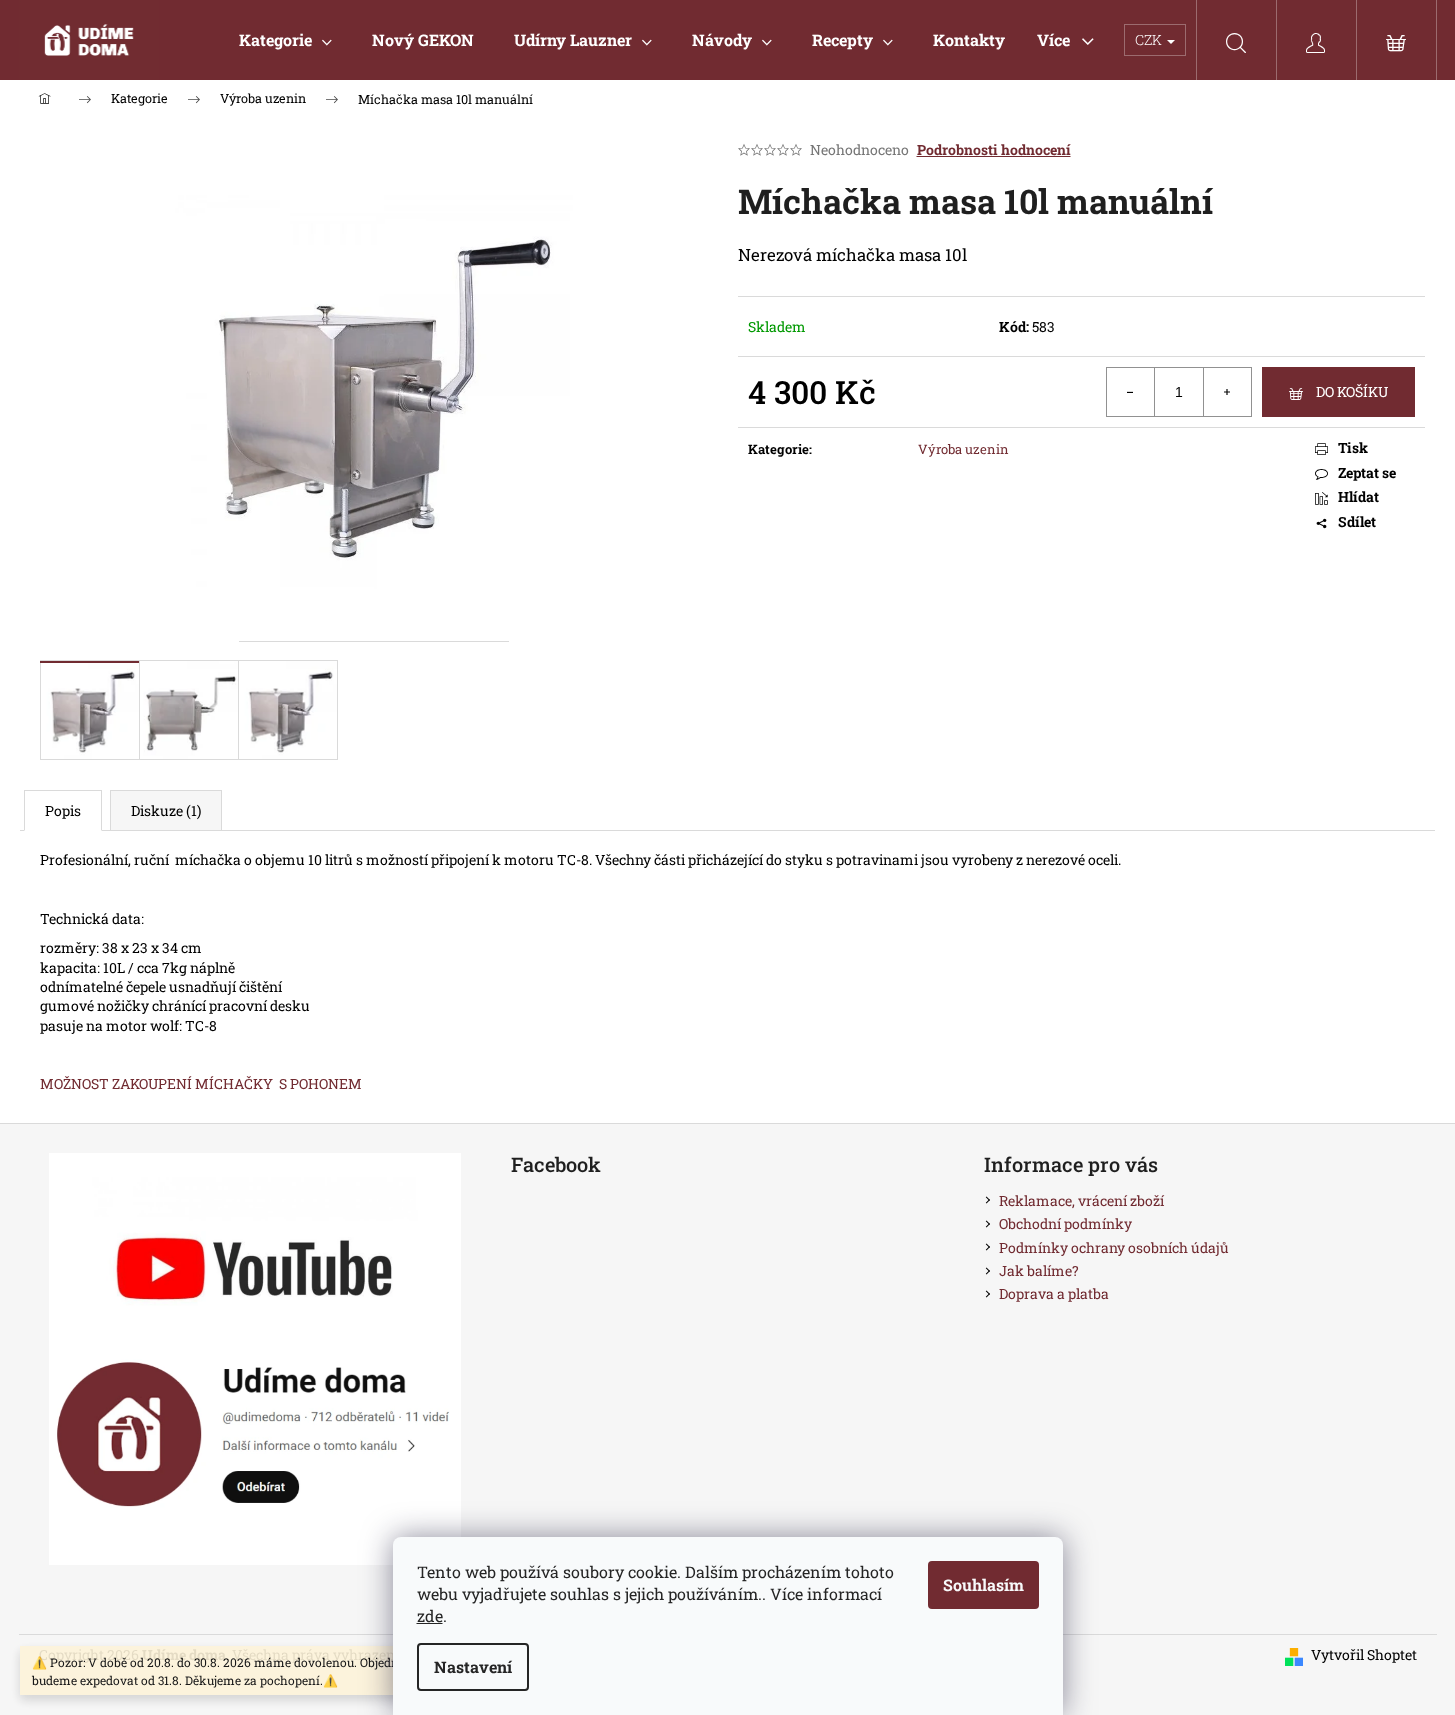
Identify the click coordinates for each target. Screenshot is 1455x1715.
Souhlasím (983, 1584)
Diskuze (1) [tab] (166, 810)
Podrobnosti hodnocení (994, 149)
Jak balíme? (1039, 1270)
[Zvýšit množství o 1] (1227, 392)
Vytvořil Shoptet (1364, 1654)
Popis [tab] (63, 810)
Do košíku (1352, 391)
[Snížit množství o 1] (1131, 392)
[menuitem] (285, 40)
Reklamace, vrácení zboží (1081, 1200)
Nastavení (473, 1666)
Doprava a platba (1054, 1293)
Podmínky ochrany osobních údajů (1114, 1247)
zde (430, 1615)
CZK (1150, 39)
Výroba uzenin (963, 449)
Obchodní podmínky (1065, 1223)
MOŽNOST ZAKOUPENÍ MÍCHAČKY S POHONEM (201, 1083)
